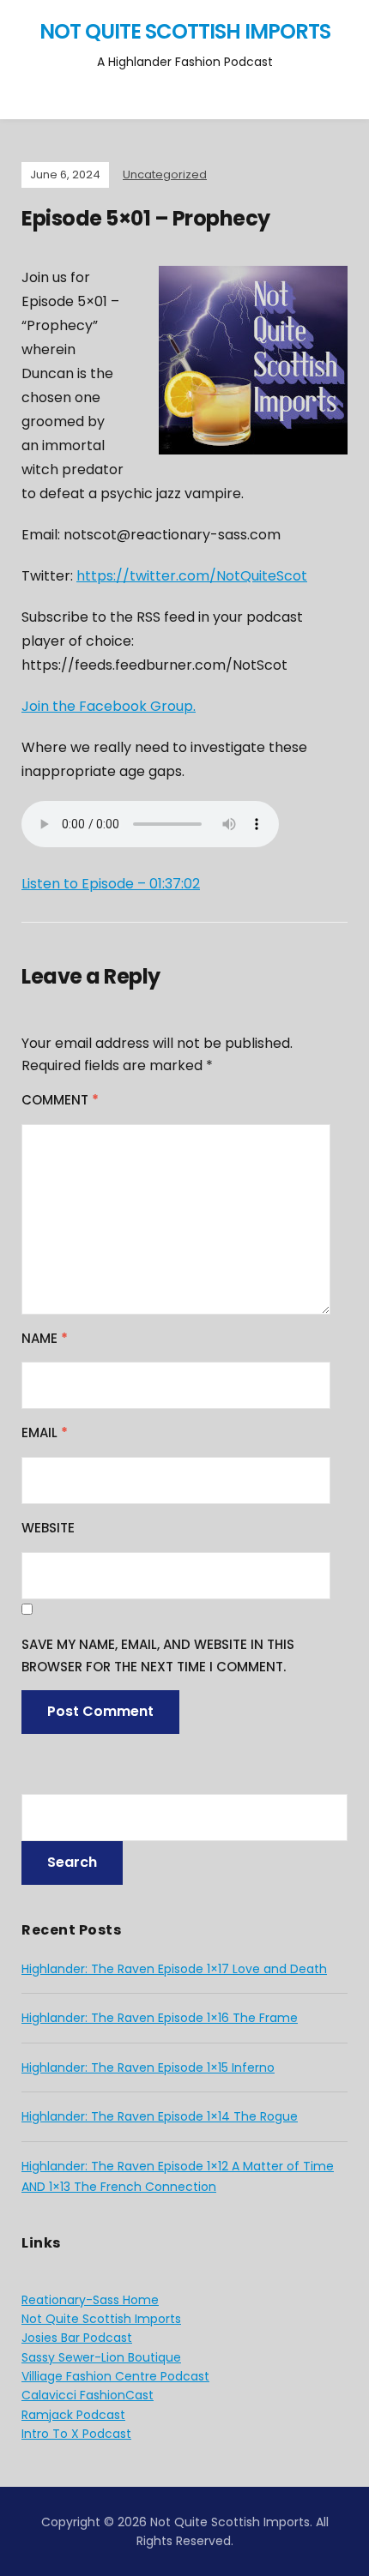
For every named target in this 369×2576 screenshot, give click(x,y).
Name (45, 1338)
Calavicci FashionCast (88, 2395)
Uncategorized (165, 175)
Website (48, 1528)
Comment (60, 1100)
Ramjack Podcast (73, 2415)
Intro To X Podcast (76, 2434)
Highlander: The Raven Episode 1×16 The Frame (160, 2018)
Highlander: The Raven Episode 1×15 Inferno (148, 2067)
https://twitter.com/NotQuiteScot (192, 576)
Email (45, 1432)
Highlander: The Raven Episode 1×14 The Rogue (160, 2116)
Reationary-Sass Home (90, 2300)
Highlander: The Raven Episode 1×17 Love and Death (174, 1969)
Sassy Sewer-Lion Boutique (101, 2357)
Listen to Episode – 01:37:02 (111, 884)
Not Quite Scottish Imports (185, 31)
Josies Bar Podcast (77, 2338)
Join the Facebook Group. (109, 706)
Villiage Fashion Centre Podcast (115, 2376)
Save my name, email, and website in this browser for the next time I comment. (158, 1655)
